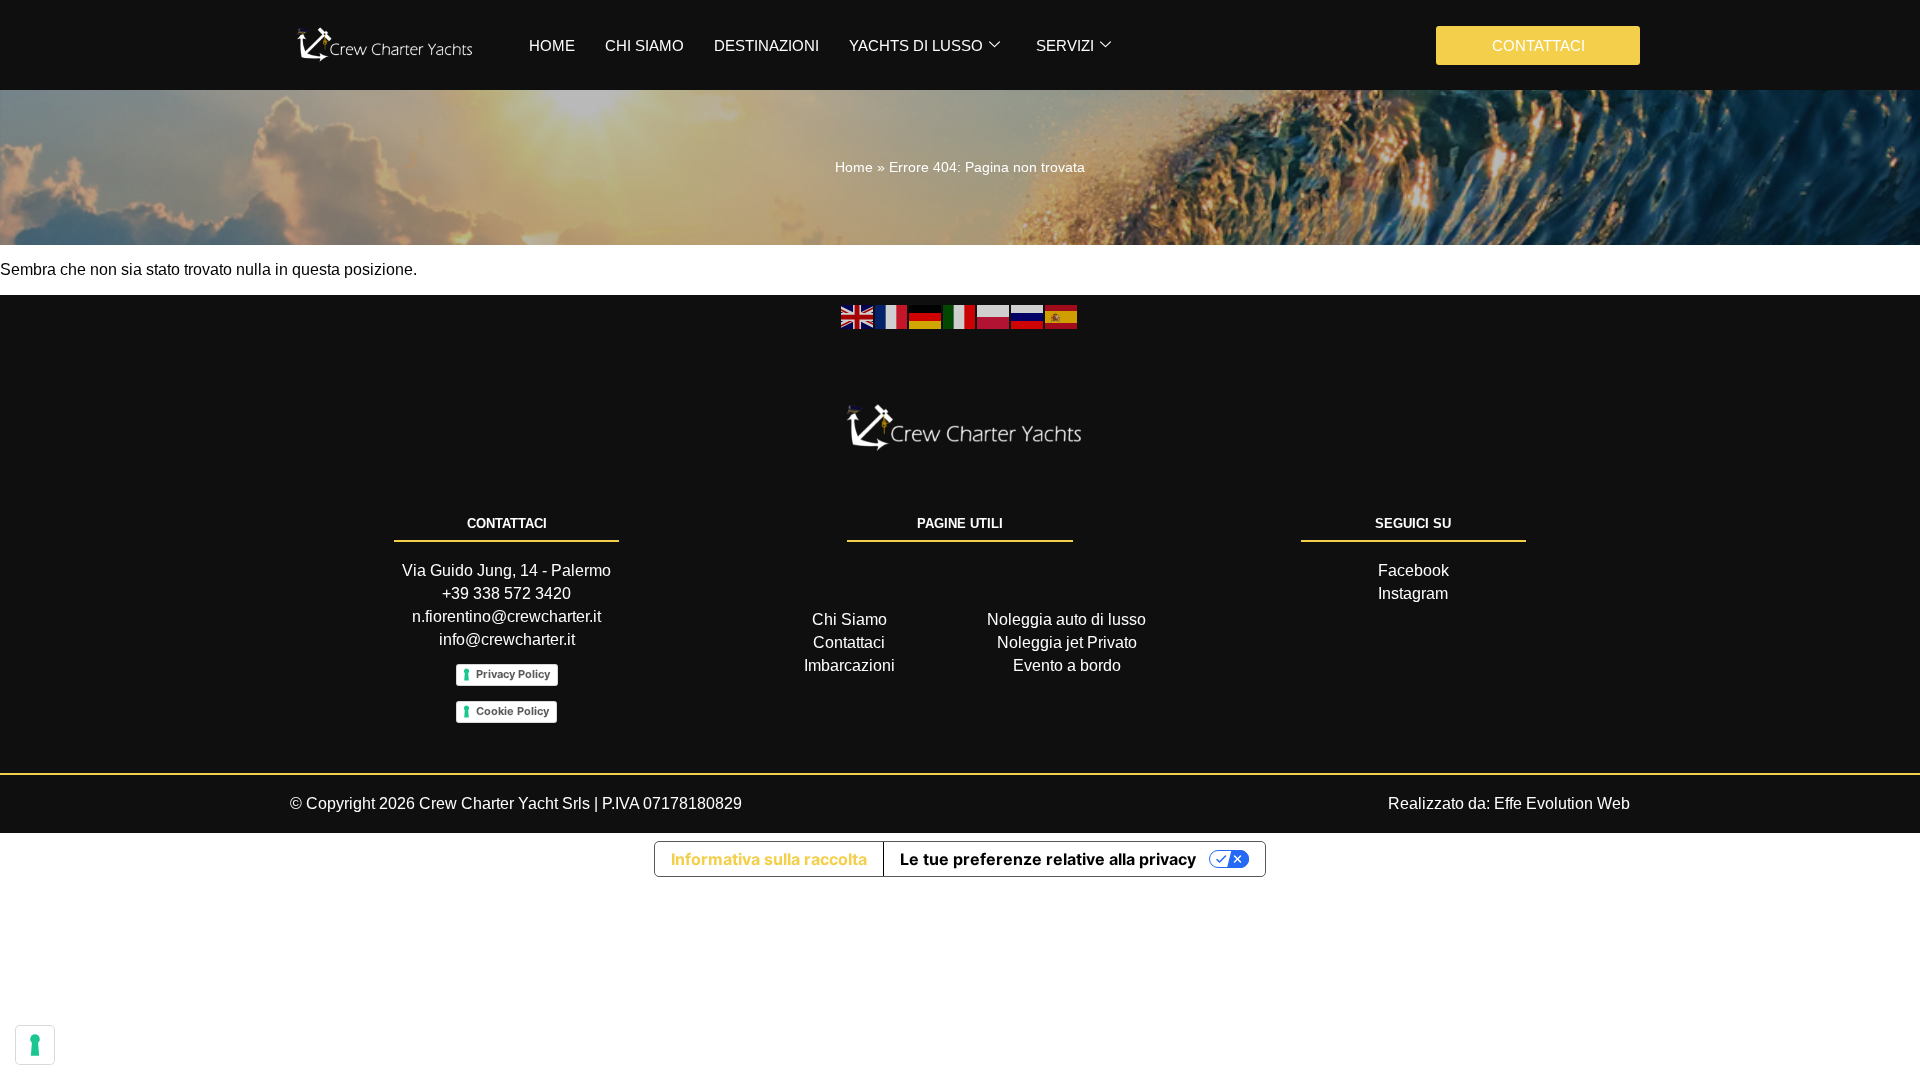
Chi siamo (644, 45)
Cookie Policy (512, 711)
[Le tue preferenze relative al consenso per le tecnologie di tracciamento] (35, 1045)
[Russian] (1028, 315)
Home (854, 167)
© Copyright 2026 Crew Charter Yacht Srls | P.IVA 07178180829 (516, 803)
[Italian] (960, 315)
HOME (552, 45)
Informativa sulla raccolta (769, 859)
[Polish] (994, 315)
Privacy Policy (513, 674)
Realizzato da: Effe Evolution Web (1509, 803)
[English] (858, 315)
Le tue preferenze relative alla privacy (1048, 859)
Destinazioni (766, 45)
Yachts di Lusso (916, 45)
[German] (926, 315)
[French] (892, 315)
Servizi (1065, 45)
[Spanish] (1062, 315)
